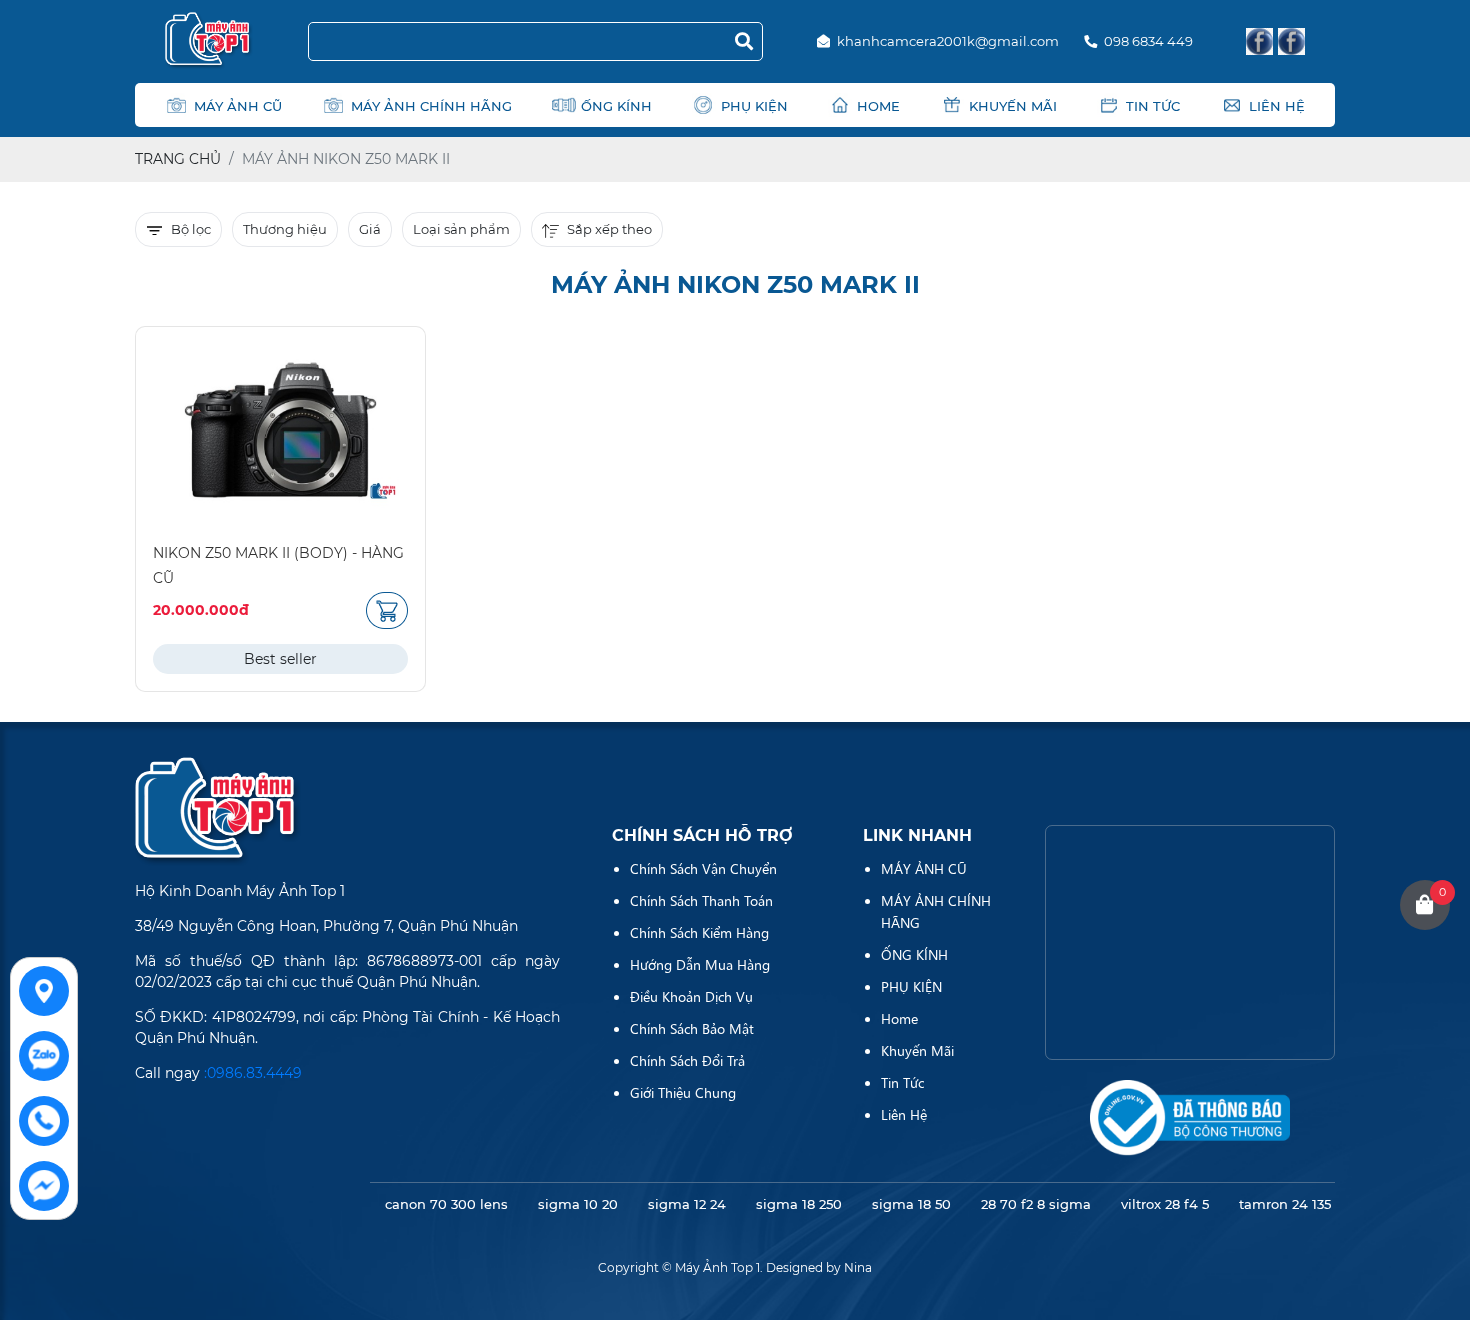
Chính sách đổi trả (687, 1060)
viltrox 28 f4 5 (1165, 1204)
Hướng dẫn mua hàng (700, 964)
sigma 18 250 (799, 1204)
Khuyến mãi (1013, 106)
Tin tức (1153, 106)
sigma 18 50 (911, 1204)
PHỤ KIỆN (754, 106)
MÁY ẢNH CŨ (238, 106)
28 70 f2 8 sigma (1036, 1204)
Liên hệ (1277, 106)
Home (878, 106)
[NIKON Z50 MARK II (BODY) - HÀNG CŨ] (280, 430)
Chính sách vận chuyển (703, 868)
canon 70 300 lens (446, 1204)
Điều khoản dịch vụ (691, 996)
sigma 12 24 (687, 1204)
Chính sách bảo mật (692, 1028)
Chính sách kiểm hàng (699, 932)
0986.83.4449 (254, 1073)
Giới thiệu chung (683, 1092)
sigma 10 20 (578, 1204)
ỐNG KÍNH (616, 106)
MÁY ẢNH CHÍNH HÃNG (431, 106)
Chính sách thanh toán (701, 900)
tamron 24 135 (1285, 1204)
